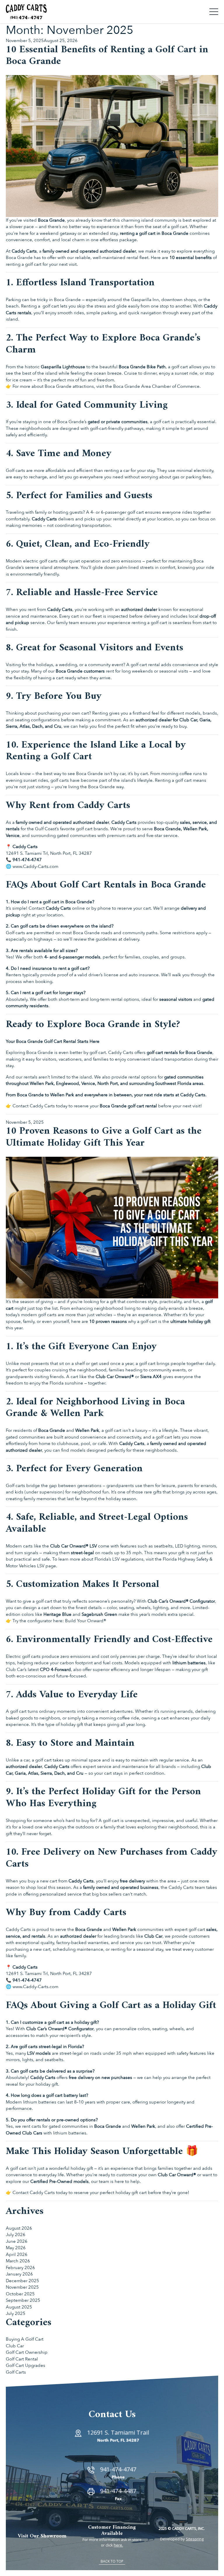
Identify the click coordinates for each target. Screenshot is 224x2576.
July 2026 (16, 2235)
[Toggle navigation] (214, 12)
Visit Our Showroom (42, 2536)
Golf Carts (16, 2372)
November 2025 (22, 2287)
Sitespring (195, 2539)
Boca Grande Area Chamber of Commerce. (156, 386)
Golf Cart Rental (22, 2359)
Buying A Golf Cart (25, 2339)
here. (118, 2545)
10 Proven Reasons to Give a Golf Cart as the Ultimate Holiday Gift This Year (104, 1137)
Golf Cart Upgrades (26, 2365)
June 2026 (17, 2241)
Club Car (15, 2346)
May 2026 (16, 2248)
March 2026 (18, 2261)
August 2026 (19, 2228)
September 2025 (23, 2300)
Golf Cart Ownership (27, 2352)
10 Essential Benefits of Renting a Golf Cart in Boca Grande (107, 56)
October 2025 (20, 2294)
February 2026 (20, 2268)
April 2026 (17, 2254)
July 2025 (16, 2313)
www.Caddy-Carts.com (35, 866)
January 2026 (19, 2274)
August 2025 (19, 2307)
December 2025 (22, 2281)
